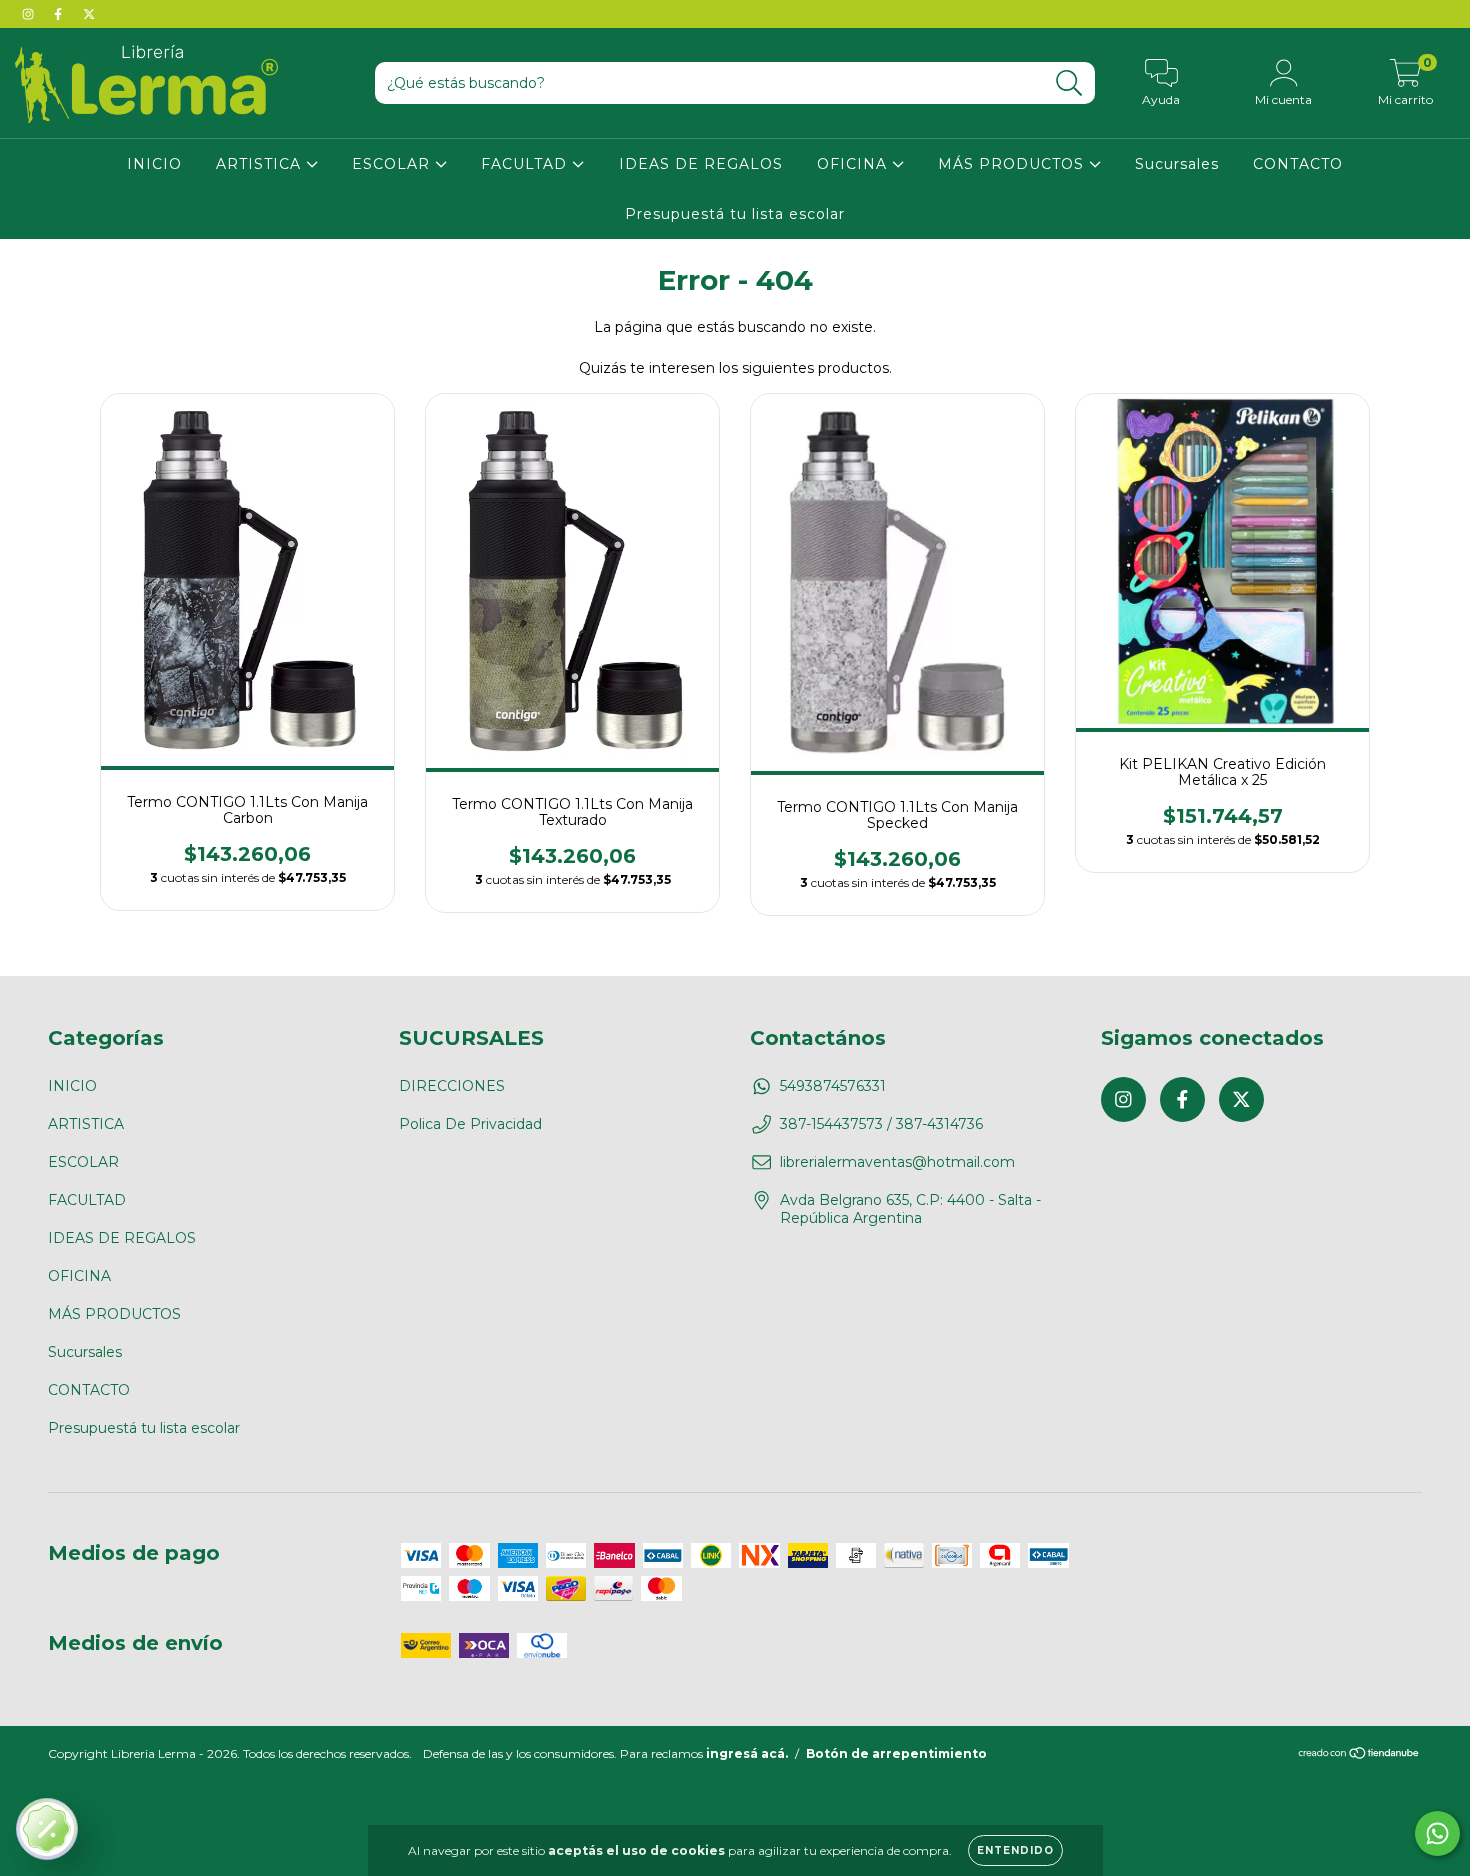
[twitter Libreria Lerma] (89, 14)
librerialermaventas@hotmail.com (897, 1162)
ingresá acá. (747, 1753)
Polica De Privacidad (470, 1124)
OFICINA (854, 164)
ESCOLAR (393, 164)
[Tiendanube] (1359, 1754)
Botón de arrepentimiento (896, 1753)
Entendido (1015, 1850)
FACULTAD (526, 164)
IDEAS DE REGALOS (701, 164)
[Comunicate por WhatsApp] (1437, 1833)
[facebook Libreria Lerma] (60, 14)
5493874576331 (833, 1086)
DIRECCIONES (452, 1086)
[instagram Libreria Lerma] (30, 14)
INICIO (154, 164)
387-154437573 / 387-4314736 (881, 1124)
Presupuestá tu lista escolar (735, 214)
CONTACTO (1298, 164)
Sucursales (1177, 164)
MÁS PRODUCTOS (1013, 164)
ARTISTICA (261, 164)
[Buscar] (1069, 83)
